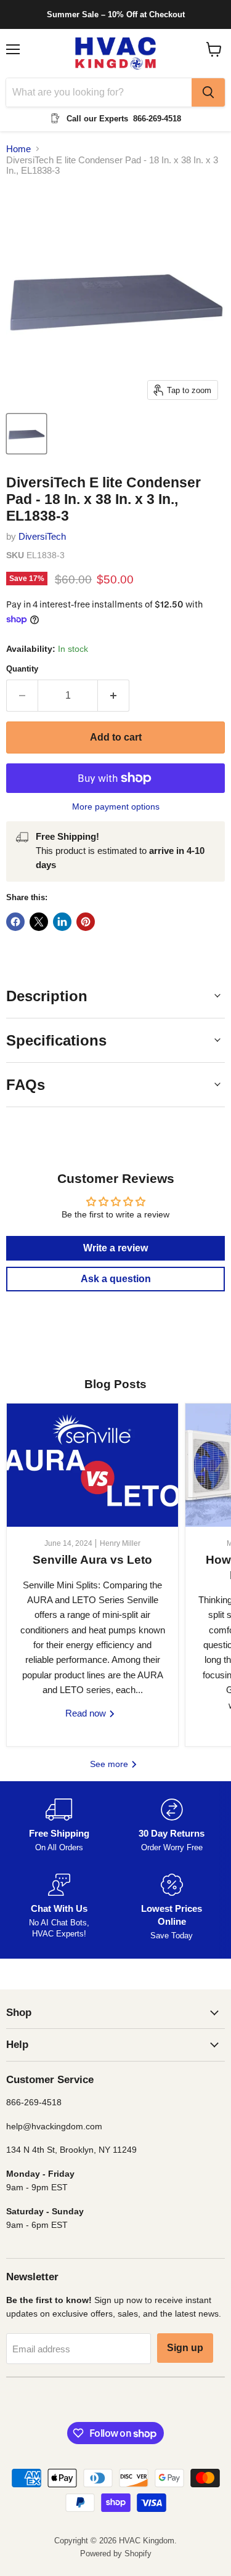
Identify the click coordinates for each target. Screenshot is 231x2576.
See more (110, 1764)
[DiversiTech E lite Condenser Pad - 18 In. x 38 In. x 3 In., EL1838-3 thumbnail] (26, 434)
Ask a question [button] (116, 1279)
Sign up (185, 2348)
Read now (87, 1713)
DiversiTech (42, 536)
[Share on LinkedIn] (62, 922)
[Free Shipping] (59, 1826)
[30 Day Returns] (172, 1826)
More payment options (116, 807)
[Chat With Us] (59, 1908)
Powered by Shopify (116, 2554)
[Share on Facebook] (15, 922)
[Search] (208, 92)
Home (18, 149)
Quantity (22, 669)
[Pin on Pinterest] (86, 922)
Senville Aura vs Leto (92, 1560)
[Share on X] (39, 922)
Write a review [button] (115, 1248)
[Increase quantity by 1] (114, 696)
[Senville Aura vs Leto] (92, 1465)
